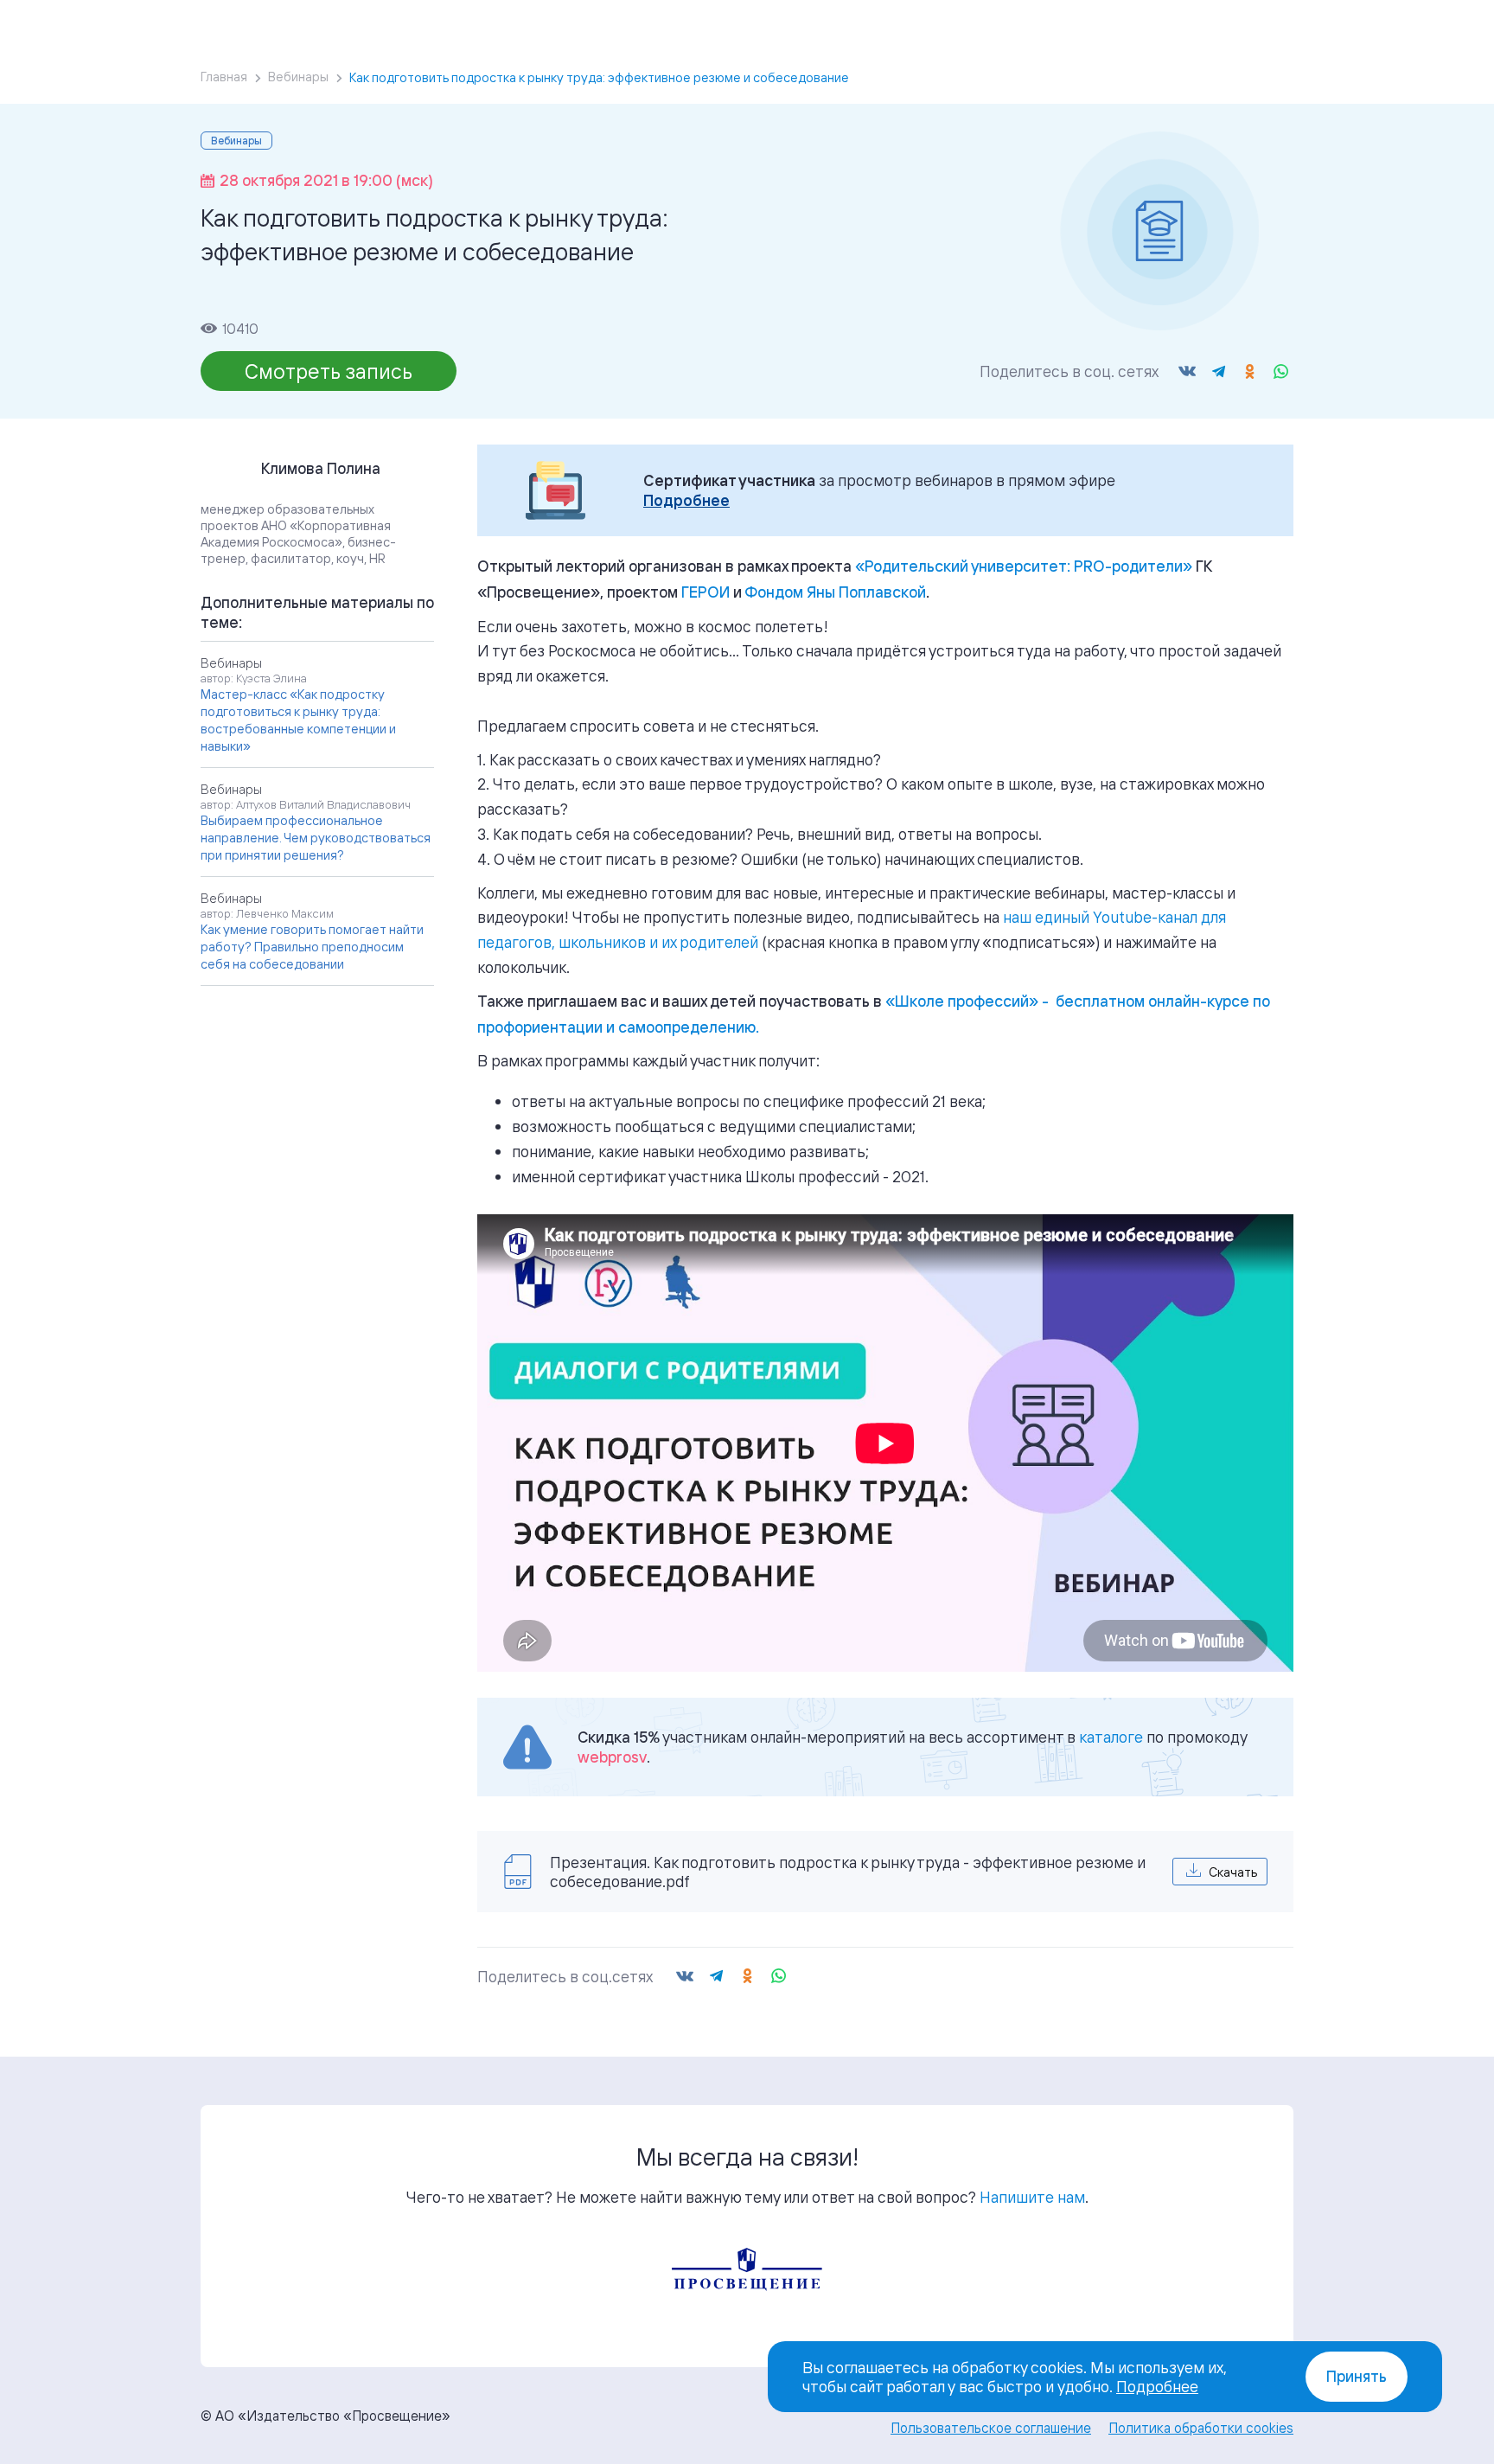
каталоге (1111, 1737)
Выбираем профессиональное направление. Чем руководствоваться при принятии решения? (316, 838)
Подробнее (686, 500)
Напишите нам (1032, 2197)
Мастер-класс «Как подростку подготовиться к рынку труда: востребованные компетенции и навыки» (298, 720)
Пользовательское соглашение (991, 2428)
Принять (1357, 2376)
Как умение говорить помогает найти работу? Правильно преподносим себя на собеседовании (312, 947)
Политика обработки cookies (1201, 2428)
